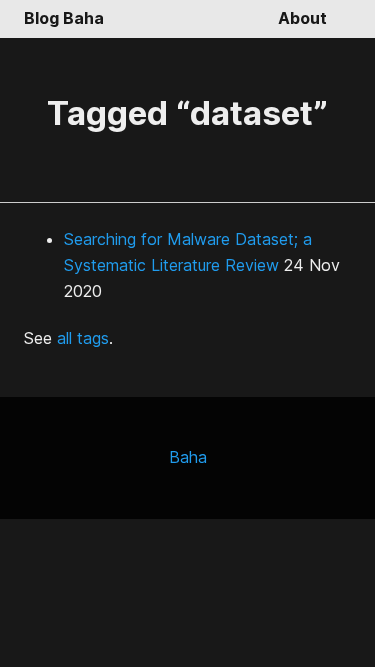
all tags (83, 338)
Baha (188, 457)
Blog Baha (64, 18)
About (302, 18)
